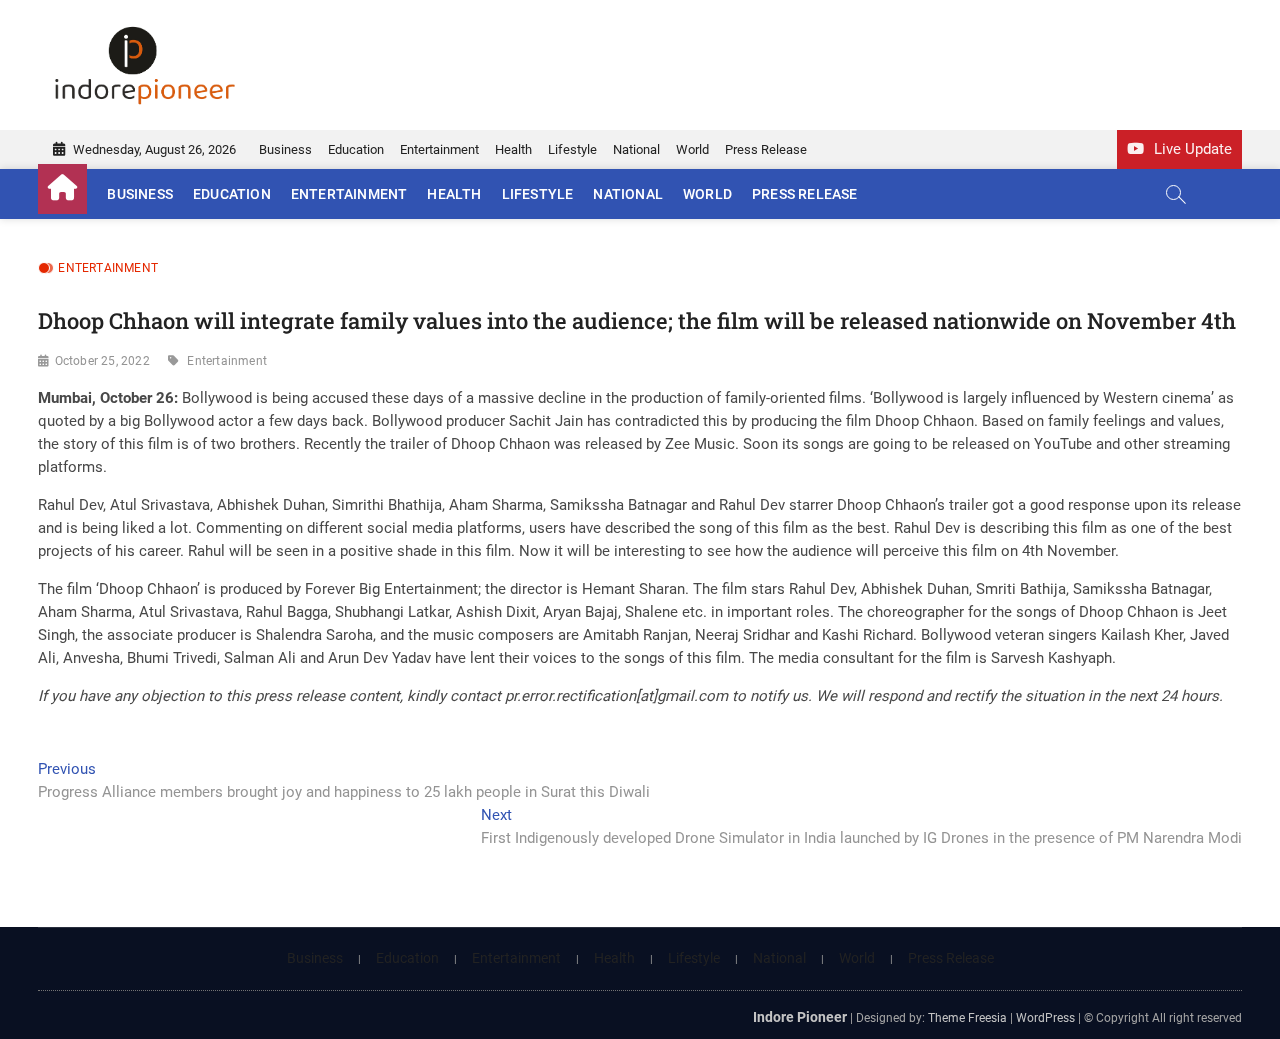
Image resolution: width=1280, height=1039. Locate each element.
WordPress (1045, 1018)
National (636, 149)
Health (513, 149)
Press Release (766, 149)
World (692, 149)
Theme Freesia (967, 1018)
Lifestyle (572, 149)
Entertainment (439, 149)
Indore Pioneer (800, 1017)
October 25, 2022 (102, 361)
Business (285, 149)
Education (356, 149)
